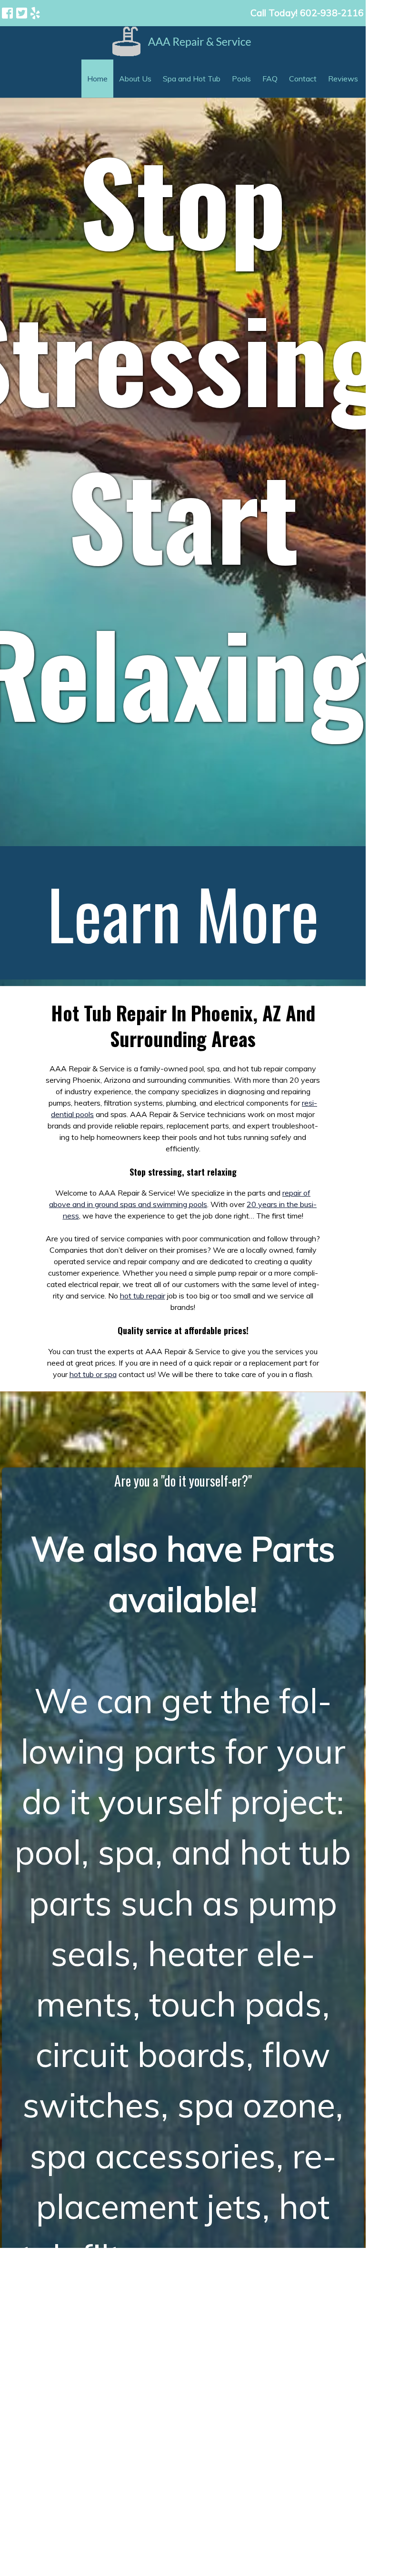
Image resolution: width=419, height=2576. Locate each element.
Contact (303, 79)
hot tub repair (143, 1296)
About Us (135, 79)
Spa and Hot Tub (192, 79)
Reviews (343, 79)
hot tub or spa (93, 1374)
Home (97, 79)
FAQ (270, 79)
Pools (241, 79)
